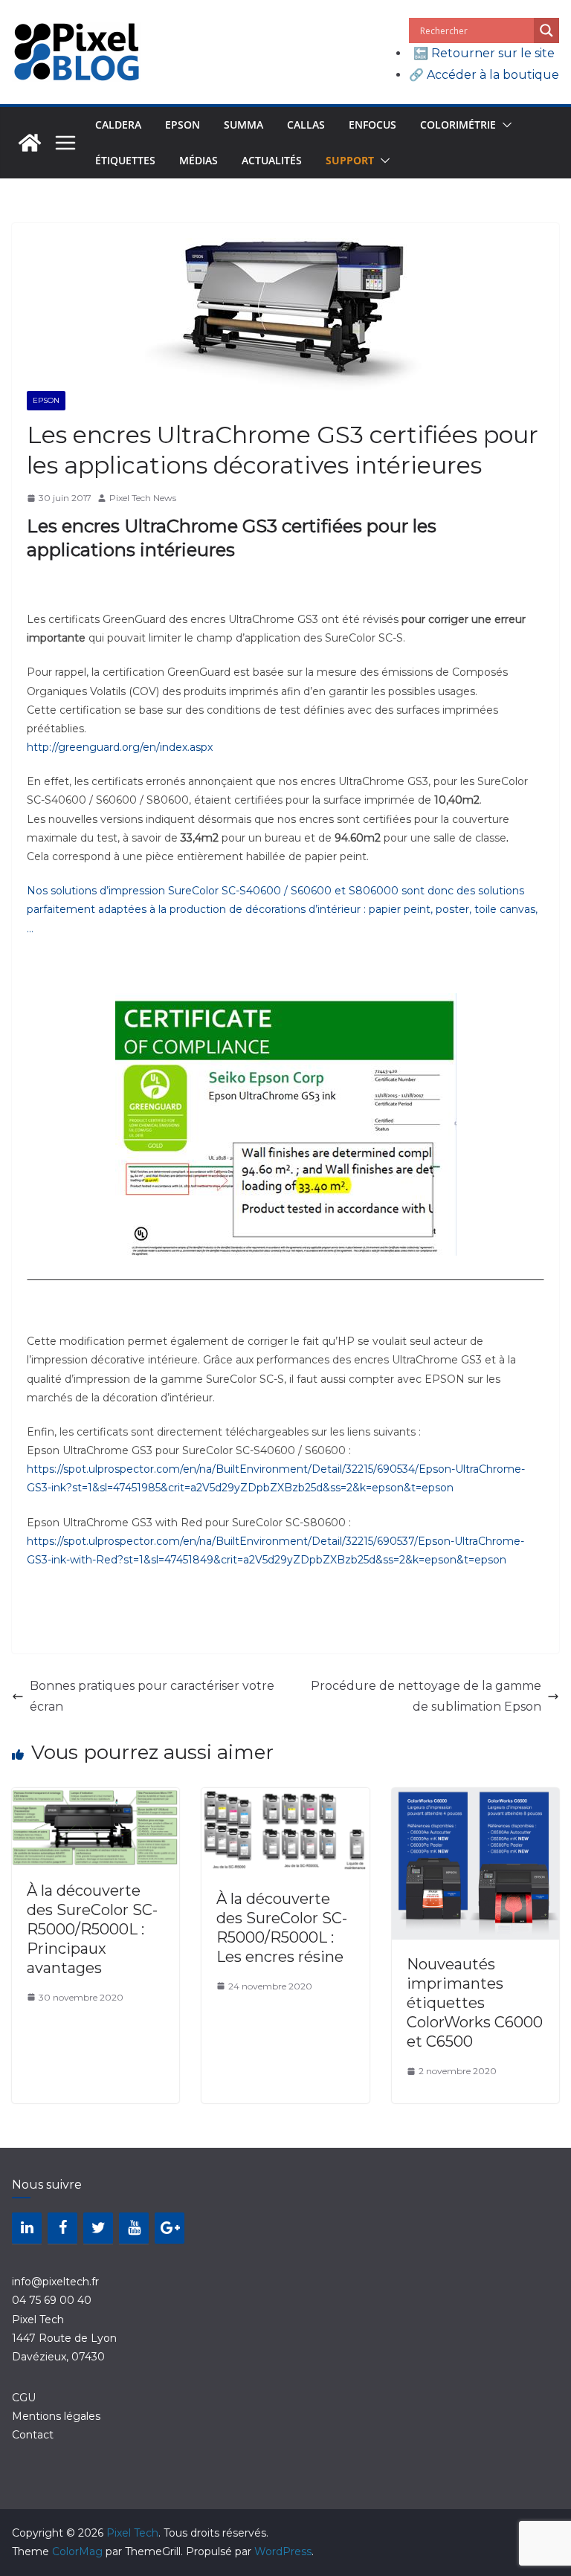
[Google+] (170, 2228)
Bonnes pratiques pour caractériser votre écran (152, 1697)
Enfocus (372, 125)
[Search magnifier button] (546, 30)
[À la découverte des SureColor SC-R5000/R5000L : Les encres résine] (285, 1798)
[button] (504, 125)
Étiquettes (125, 160)
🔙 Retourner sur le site (484, 53)
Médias (199, 160)
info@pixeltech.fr (55, 2282)
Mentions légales (56, 2416)
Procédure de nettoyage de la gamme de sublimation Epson (426, 1697)
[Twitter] (98, 2228)
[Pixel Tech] (30, 143)
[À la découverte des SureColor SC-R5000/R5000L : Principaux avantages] (96, 1798)
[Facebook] (62, 2228)
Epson (183, 125)
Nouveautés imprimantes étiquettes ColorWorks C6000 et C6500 (475, 2003)
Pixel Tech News (143, 498)
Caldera (118, 125)
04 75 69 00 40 (52, 2300)
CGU (24, 2398)
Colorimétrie (458, 125)
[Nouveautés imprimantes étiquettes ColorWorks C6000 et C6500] (475, 1798)
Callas (306, 125)
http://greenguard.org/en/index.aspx (120, 747)
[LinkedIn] (27, 2228)
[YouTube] (134, 2228)
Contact (33, 2435)
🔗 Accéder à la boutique (484, 75)
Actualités (272, 160)
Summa (243, 125)
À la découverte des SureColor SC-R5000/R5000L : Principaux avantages (92, 1929)
